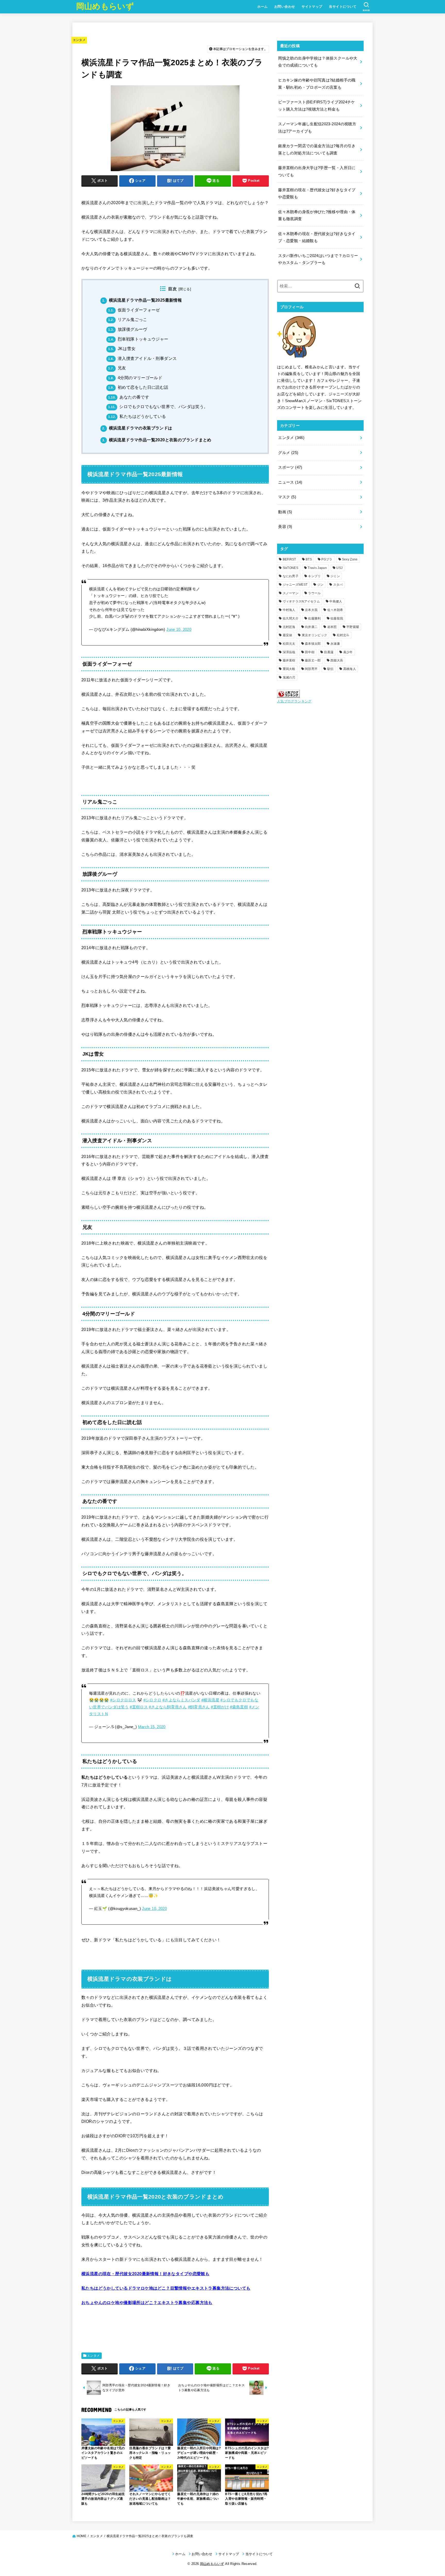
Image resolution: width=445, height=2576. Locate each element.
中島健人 (336, 601)
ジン (320, 585)
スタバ (338, 585)
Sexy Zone (350, 559)
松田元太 (289, 644)
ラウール (314, 593)
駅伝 (331, 669)
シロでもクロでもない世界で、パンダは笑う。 (158, 407)
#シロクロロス (123, 1700)
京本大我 (311, 610)
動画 (285, 512)
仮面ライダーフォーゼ (134, 310)
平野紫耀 (353, 627)
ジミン (335, 576)
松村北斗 (343, 635)
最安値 (288, 635)
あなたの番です (129, 397)
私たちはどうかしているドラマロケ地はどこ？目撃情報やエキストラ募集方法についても (166, 2288)
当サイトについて (343, 7)
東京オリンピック (314, 635)
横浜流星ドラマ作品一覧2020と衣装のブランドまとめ (157, 440)
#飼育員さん (199, 1707)
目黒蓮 (329, 652)
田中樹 (310, 652)
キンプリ (314, 576)
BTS (309, 559)
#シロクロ (152, 1700)
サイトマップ (312, 7)
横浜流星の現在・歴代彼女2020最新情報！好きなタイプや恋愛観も (145, 2274)
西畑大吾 (337, 660)
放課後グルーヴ (128, 329)
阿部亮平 (311, 669)
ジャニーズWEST (295, 585)
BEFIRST (289, 559)
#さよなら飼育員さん (168, 1707)
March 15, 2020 (152, 1727)
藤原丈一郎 (313, 660)
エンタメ (79, 40)
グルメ (288, 453)
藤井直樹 (289, 660)
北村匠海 (289, 627)
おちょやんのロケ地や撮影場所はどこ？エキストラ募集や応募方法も (147, 2302)
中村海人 (289, 610)
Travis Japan (317, 568)
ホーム (262, 7)
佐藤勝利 (314, 618)
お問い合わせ (285, 7)
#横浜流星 (210, 1700)
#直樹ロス (139, 1707)
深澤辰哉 (289, 652)
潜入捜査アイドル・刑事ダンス (142, 358)
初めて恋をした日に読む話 (138, 387)
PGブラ (327, 559)
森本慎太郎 (313, 644)
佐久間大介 (291, 618)
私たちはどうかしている (137, 416)
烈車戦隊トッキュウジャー (138, 339)
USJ (339, 568)
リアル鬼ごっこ (128, 320)
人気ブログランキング (294, 701)
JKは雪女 (122, 349)
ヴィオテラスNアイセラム (301, 601)
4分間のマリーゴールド (135, 378)
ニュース (290, 482)
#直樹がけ (220, 1707)
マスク (287, 497)
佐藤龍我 (337, 618)
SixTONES (290, 568)
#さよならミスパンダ (181, 1700)
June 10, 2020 (179, 629)
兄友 (117, 368)
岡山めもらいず (105, 6)
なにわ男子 (291, 576)
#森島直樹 (239, 1707)
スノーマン (291, 593)
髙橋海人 (350, 669)
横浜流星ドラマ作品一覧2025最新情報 (142, 300)
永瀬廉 (335, 644)
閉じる (185, 289)
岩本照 (332, 627)
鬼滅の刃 (289, 677)
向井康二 (311, 627)
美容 (285, 527)
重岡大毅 (289, 669)
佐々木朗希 (335, 610)
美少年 (348, 652)
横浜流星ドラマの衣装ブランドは (137, 428)
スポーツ (290, 467)
